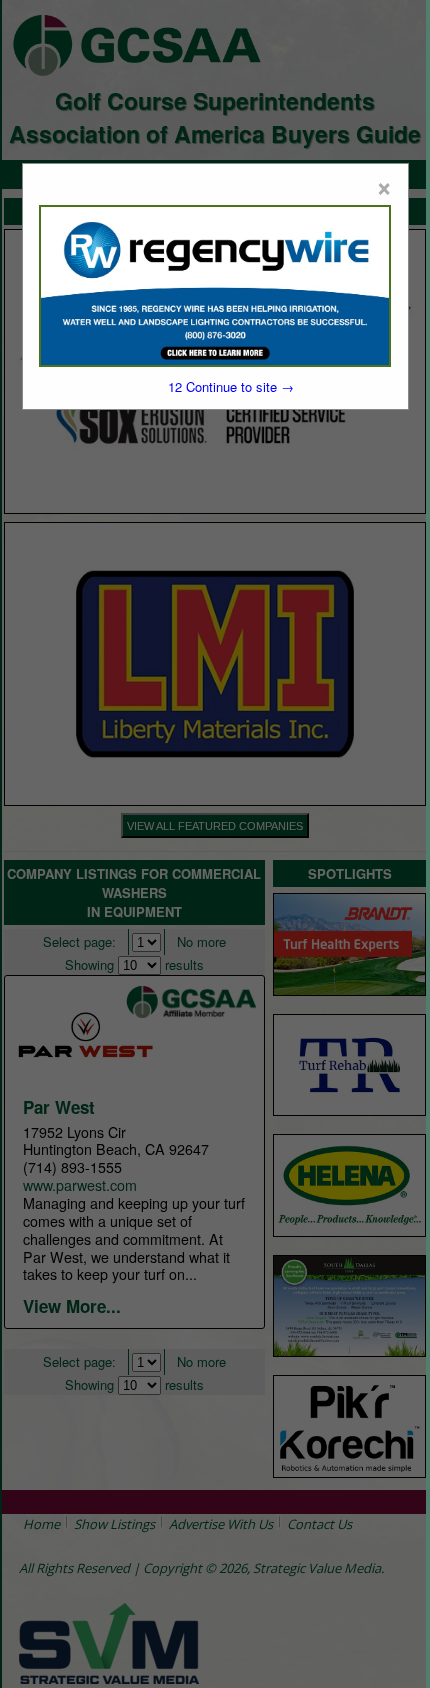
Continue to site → (231, 386)
